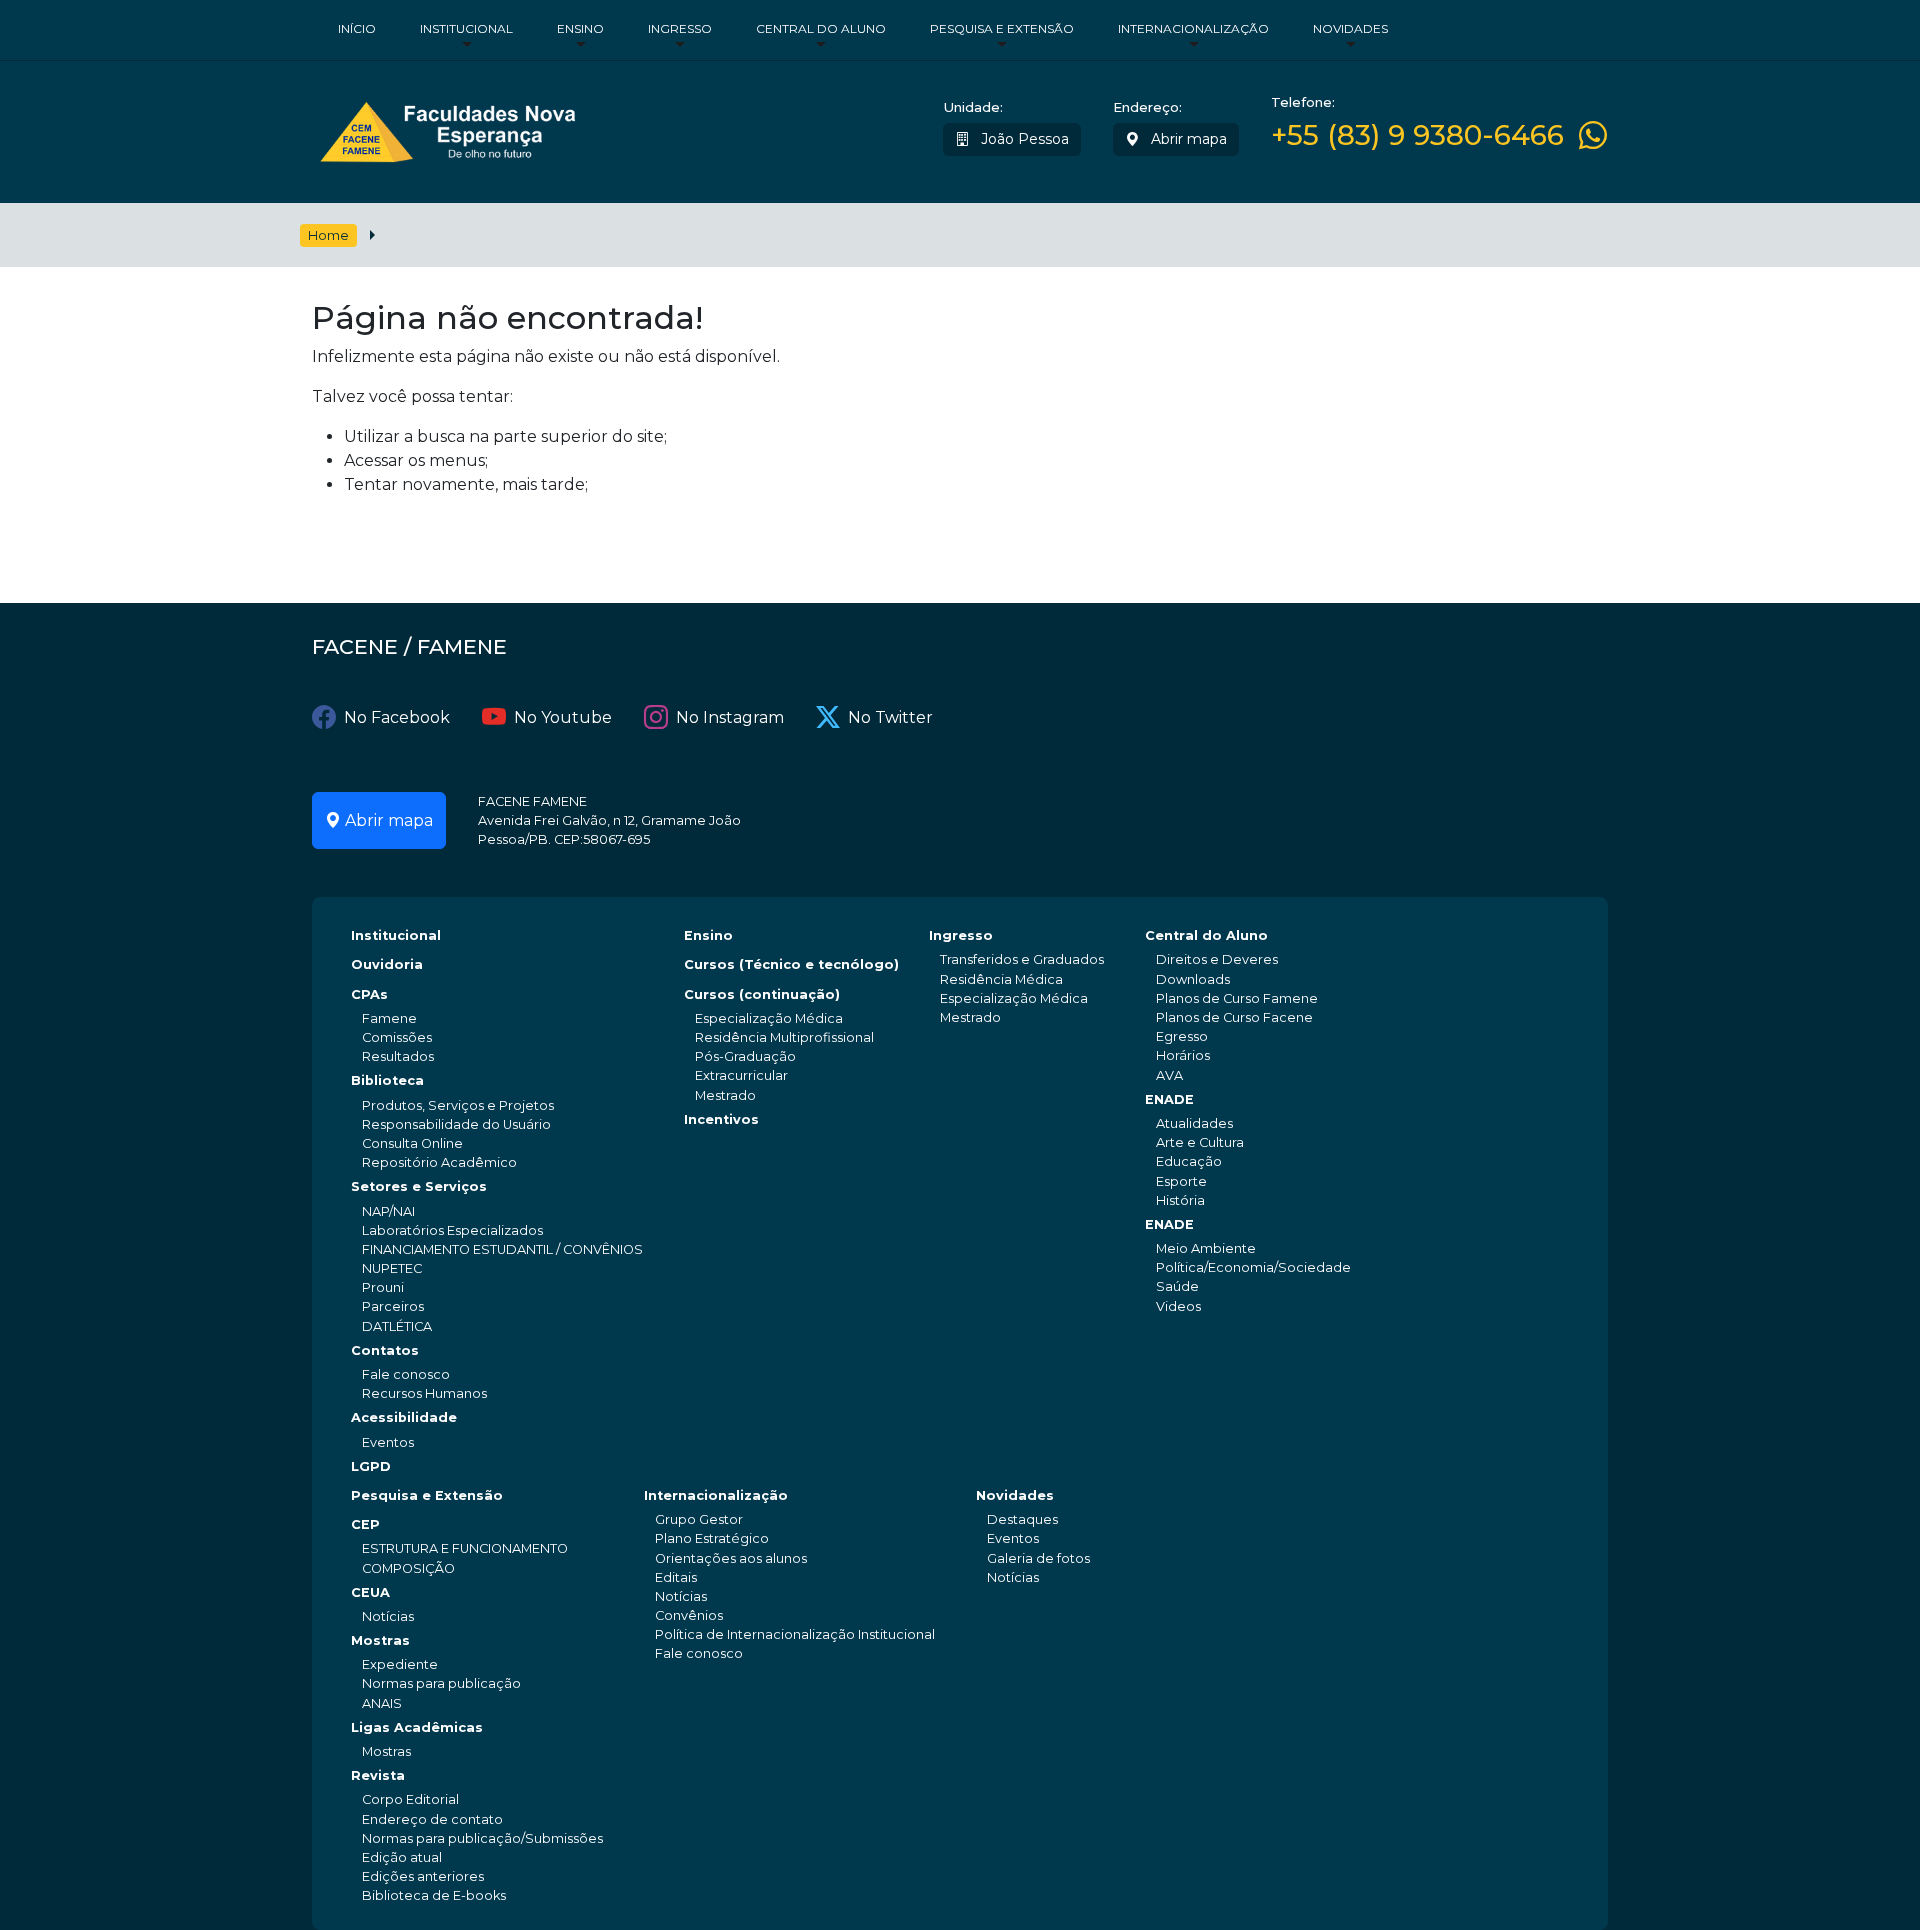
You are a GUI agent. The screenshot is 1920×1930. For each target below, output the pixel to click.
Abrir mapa (1187, 139)
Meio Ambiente (1206, 1248)
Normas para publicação (441, 1683)
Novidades (1350, 28)
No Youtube (563, 717)
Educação (1189, 1161)
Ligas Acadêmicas (417, 1727)
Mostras (380, 1640)
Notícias (388, 1616)
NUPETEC (392, 1268)
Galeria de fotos (1038, 1558)
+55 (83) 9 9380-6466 (1417, 135)
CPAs (369, 994)
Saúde (1177, 1286)
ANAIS (382, 1703)
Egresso (1182, 1036)
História (1180, 1200)
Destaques (1022, 1519)
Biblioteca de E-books (434, 1895)
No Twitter (890, 717)
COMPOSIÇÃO (408, 1568)
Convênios (689, 1615)
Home (328, 235)
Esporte (1181, 1181)
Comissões (397, 1037)
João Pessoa (1023, 139)
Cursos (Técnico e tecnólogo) (791, 964)
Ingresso (680, 28)
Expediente (400, 1664)
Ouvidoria (387, 964)
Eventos (388, 1442)
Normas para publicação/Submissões (482, 1838)
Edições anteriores (423, 1876)
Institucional (466, 28)
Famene (389, 1018)
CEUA (370, 1592)
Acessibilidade (404, 1417)
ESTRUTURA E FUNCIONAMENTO (465, 1548)
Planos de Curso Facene (1234, 1017)
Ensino (580, 28)
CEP (365, 1524)
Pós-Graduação (745, 1056)
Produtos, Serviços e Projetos (458, 1105)
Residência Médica (1001, 979)
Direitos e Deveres (1217, 959)
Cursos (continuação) (762, 994)
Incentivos (721, 1119)
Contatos (385, 1350)
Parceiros (393, 1306)
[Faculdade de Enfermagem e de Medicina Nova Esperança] (447, 127)
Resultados (398, 1056)
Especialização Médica (769, 1018)
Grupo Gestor (699, 1519)
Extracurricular (741, 1075)
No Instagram (730, 717)
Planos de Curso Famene (1237, 998)
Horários (1183, 1055)
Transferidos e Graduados (1022, 959)
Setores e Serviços (419, 1186)
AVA (1169, 1075)
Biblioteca (387, 1080)
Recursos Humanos (424, 1393)
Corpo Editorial (410, 1799)
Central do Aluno (821, 28)
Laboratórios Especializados (452, 1230)
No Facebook (397, 717)
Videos (1178, 1306)
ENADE (1169, 1099)
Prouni (383, 1287)
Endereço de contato (432, 1819)
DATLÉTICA (397, 1326)
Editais (676, 1577)
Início (357, 28)
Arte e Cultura (1200, 1142)
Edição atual (402, 1857)
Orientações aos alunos (731, 1558)
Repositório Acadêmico (439, 1162)
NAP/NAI (388, 1211)
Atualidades (1194, 1123)
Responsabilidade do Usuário (456, 1124)
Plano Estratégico (712, 1538)
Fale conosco (406, 1374)
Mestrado (725, 1095)
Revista (378, 1775)
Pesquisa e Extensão (1002, 28)
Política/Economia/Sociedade (1253, 1267)
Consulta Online (412, 1143)
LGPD (371, 1466)
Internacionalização (1193, 28)
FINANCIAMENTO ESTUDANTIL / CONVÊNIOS (502, 1249)
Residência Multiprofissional (784, 1037)
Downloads (1193, 979)
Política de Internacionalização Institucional (795, 1634)
